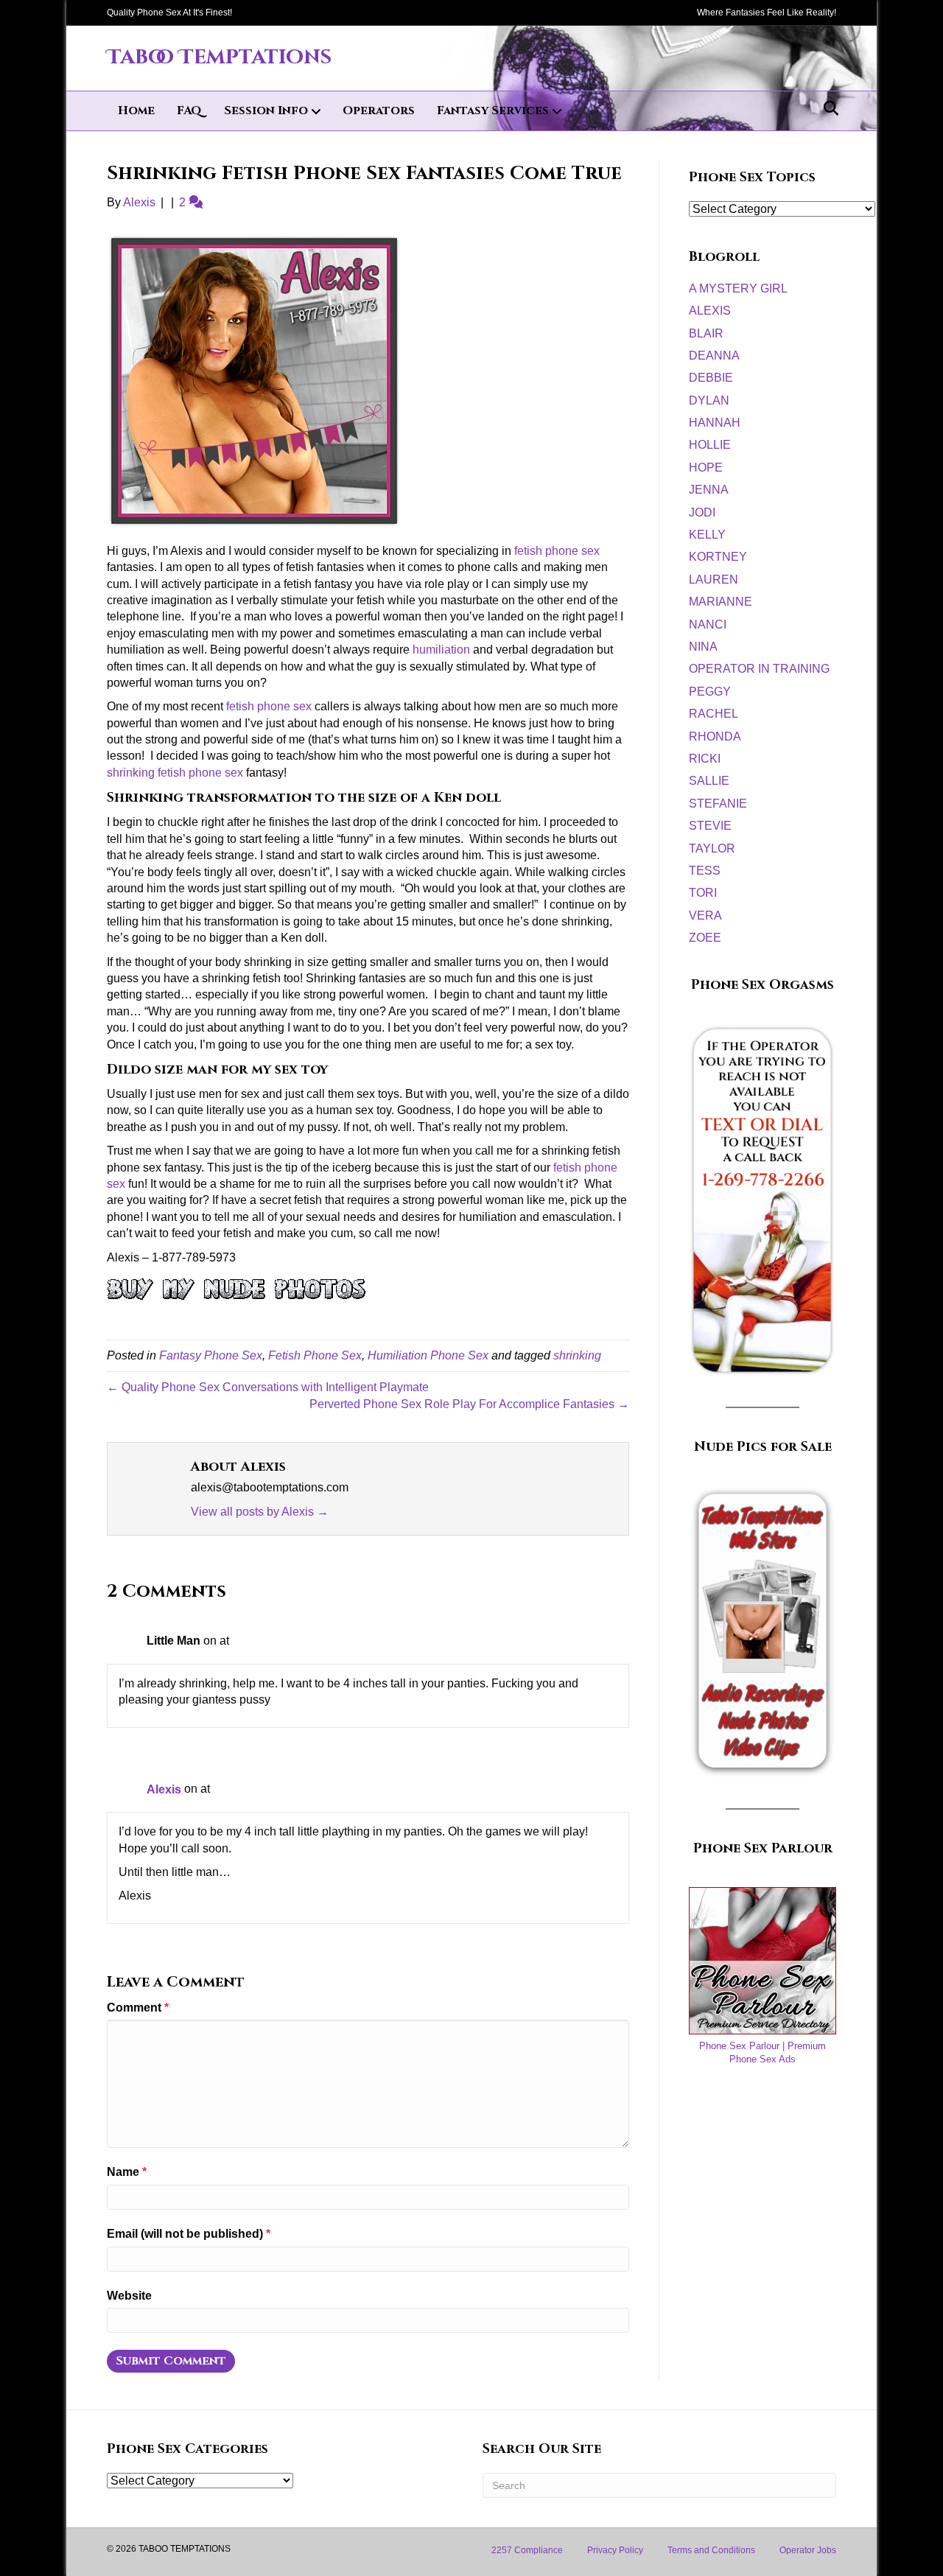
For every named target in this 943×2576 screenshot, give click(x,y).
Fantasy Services (493, 111)
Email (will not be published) (189, 2234)
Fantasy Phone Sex (211, 1355)
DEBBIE (711, 378)
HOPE (706, 468)
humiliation (441, 650)
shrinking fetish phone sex (175, 773)
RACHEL (714, 714)
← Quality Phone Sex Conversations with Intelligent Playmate (268, 1387)
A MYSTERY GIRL (738, 288)
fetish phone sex (557, 551)
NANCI (708, 624)
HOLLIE (710, 445)
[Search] (827, 108)
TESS (705, 871)
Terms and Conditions (711, 2550)
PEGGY (710, 692)
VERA (705, 916)
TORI (703, 893)
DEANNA (714, 356)
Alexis (164, 1789)
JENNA (709, 490)
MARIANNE (721, 602)
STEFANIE (718, 804)
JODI (702, 512)
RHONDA (715, 736)
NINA (703, 647)
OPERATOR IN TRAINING (759, 669)
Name (127, 2172)
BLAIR (706, 333)
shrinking (577, 1355)
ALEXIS (710, 311)
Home (136, 111)
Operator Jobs (808, 2550)
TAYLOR (712, 848)
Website (129, 2296)
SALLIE (709, 781)
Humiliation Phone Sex (428, 1355)
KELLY (707, 535)
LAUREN (714, 580)
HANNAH (715, 423)
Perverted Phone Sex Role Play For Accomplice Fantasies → (469, 1404)
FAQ (189, 111)
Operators (379, 111)
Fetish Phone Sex (315, 1355)
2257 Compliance (527, 2550)
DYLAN (709, 400)
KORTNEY (718, 557)
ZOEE (705, 938)
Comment (138, 2008)
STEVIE (710, 826)
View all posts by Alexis (260, 1512)
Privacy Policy (615, 2550)
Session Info (266, 111)
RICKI (705, 759)
